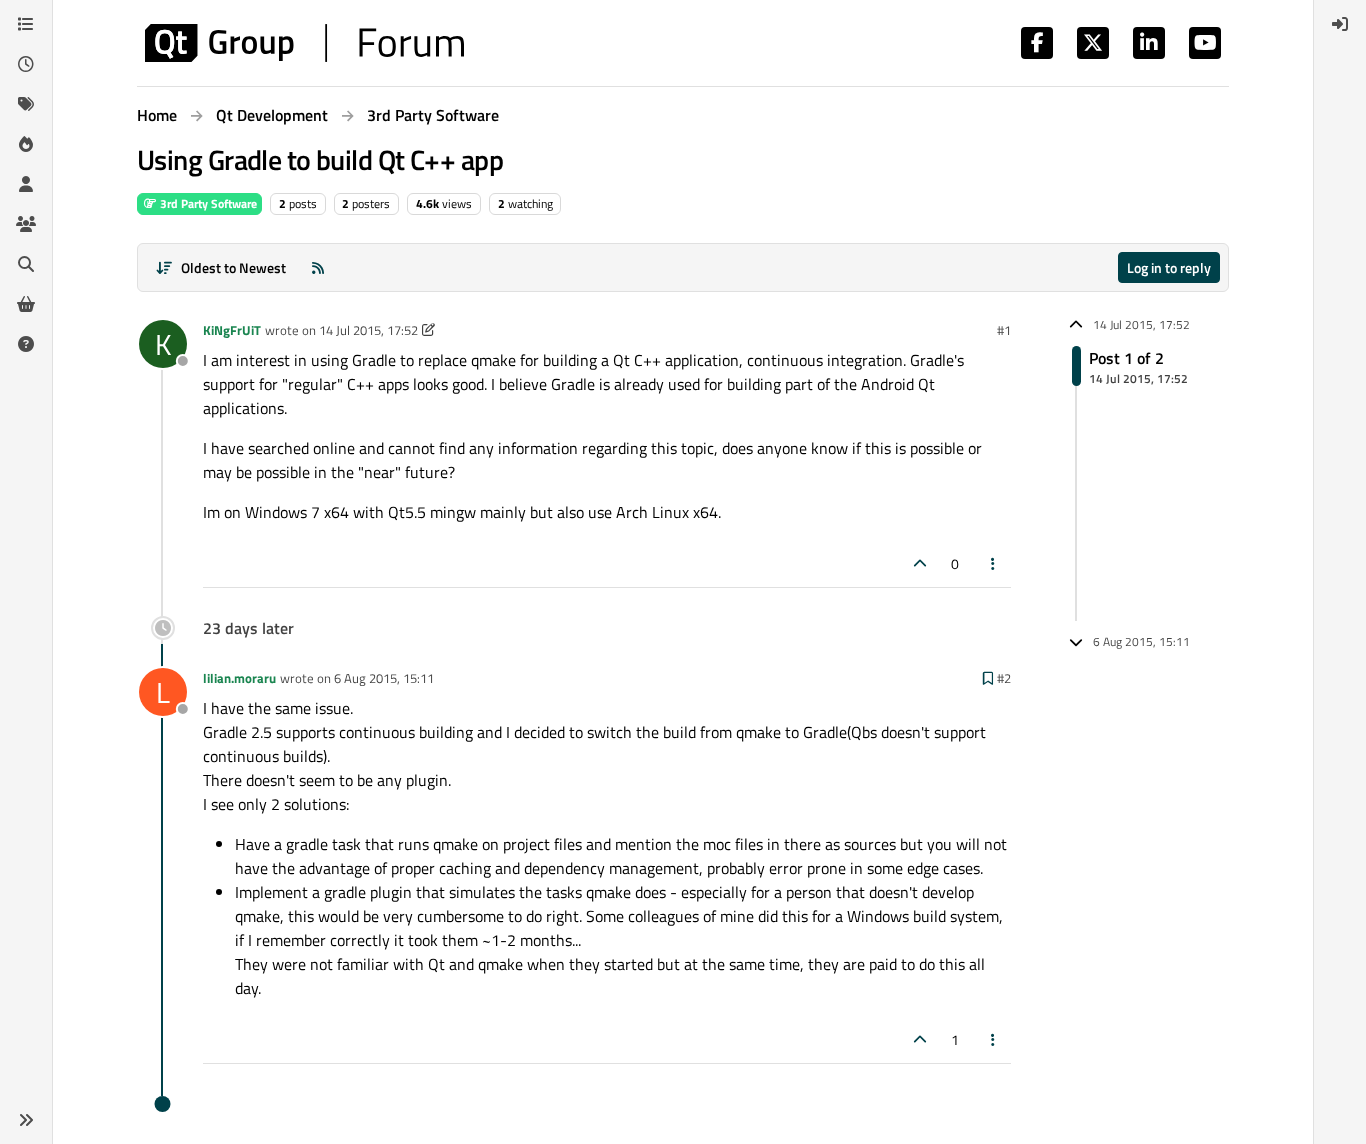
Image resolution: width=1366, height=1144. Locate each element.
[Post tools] (994, 563)
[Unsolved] (26, 344)
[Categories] (26, 24)
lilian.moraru (239, 678)
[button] (26, 1120)
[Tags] (26, 104)
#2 (1004, 678)
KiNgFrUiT (232, 330)
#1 (1004, 330)
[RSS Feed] (318, 267)
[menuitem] (1340, 24)
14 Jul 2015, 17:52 (368, 330)
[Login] (1340, 24)
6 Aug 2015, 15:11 (384, 678)
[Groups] (26, 224)
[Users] (26, 184)
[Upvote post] (920, 563)
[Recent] (26, 64)
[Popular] (26, 144)
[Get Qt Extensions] (26, 304)
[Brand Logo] (304, 43)
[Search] (26, 264)
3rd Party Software (207, 203)
